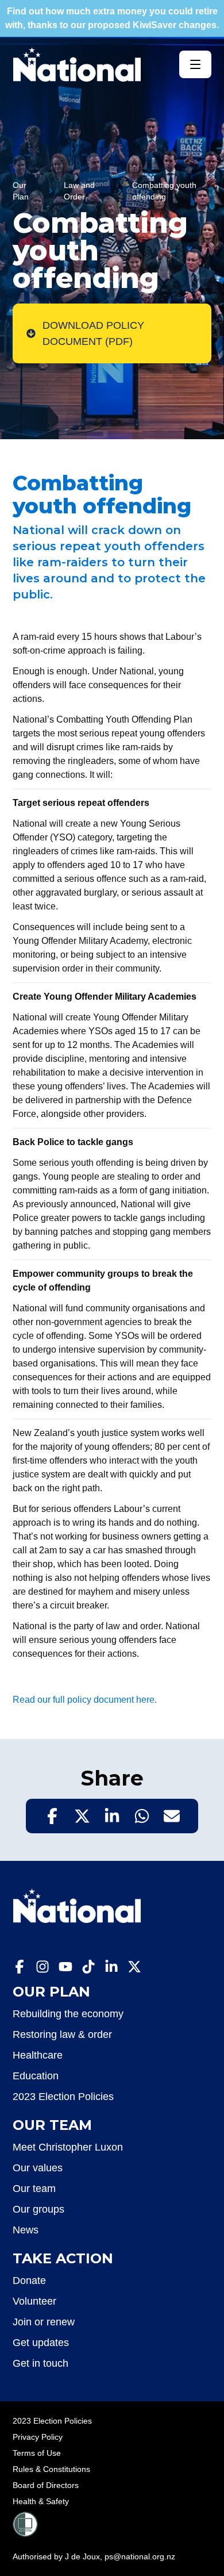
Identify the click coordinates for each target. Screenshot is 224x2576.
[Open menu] (195, 64)
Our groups (38, 2209)
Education (36, 2076)
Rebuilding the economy (68, 2014)
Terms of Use (37, 2453)
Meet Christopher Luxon (68, 2147)
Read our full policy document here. (85, 1700)
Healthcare (38, 2055)
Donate (29, 2281)
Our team (34, 2189)
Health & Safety (41, 2501)
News (26, 2230)
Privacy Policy (38, 2437)
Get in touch (40, 2363)
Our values (38, 2168)
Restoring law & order (62, 2034)
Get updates (41, 2343)
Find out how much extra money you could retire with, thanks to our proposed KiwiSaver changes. (112, 18)
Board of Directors (46, 2485)
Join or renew (44, 2322)
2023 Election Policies (63, 2097)
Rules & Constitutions (51, 2469)
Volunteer (34, 2301)
